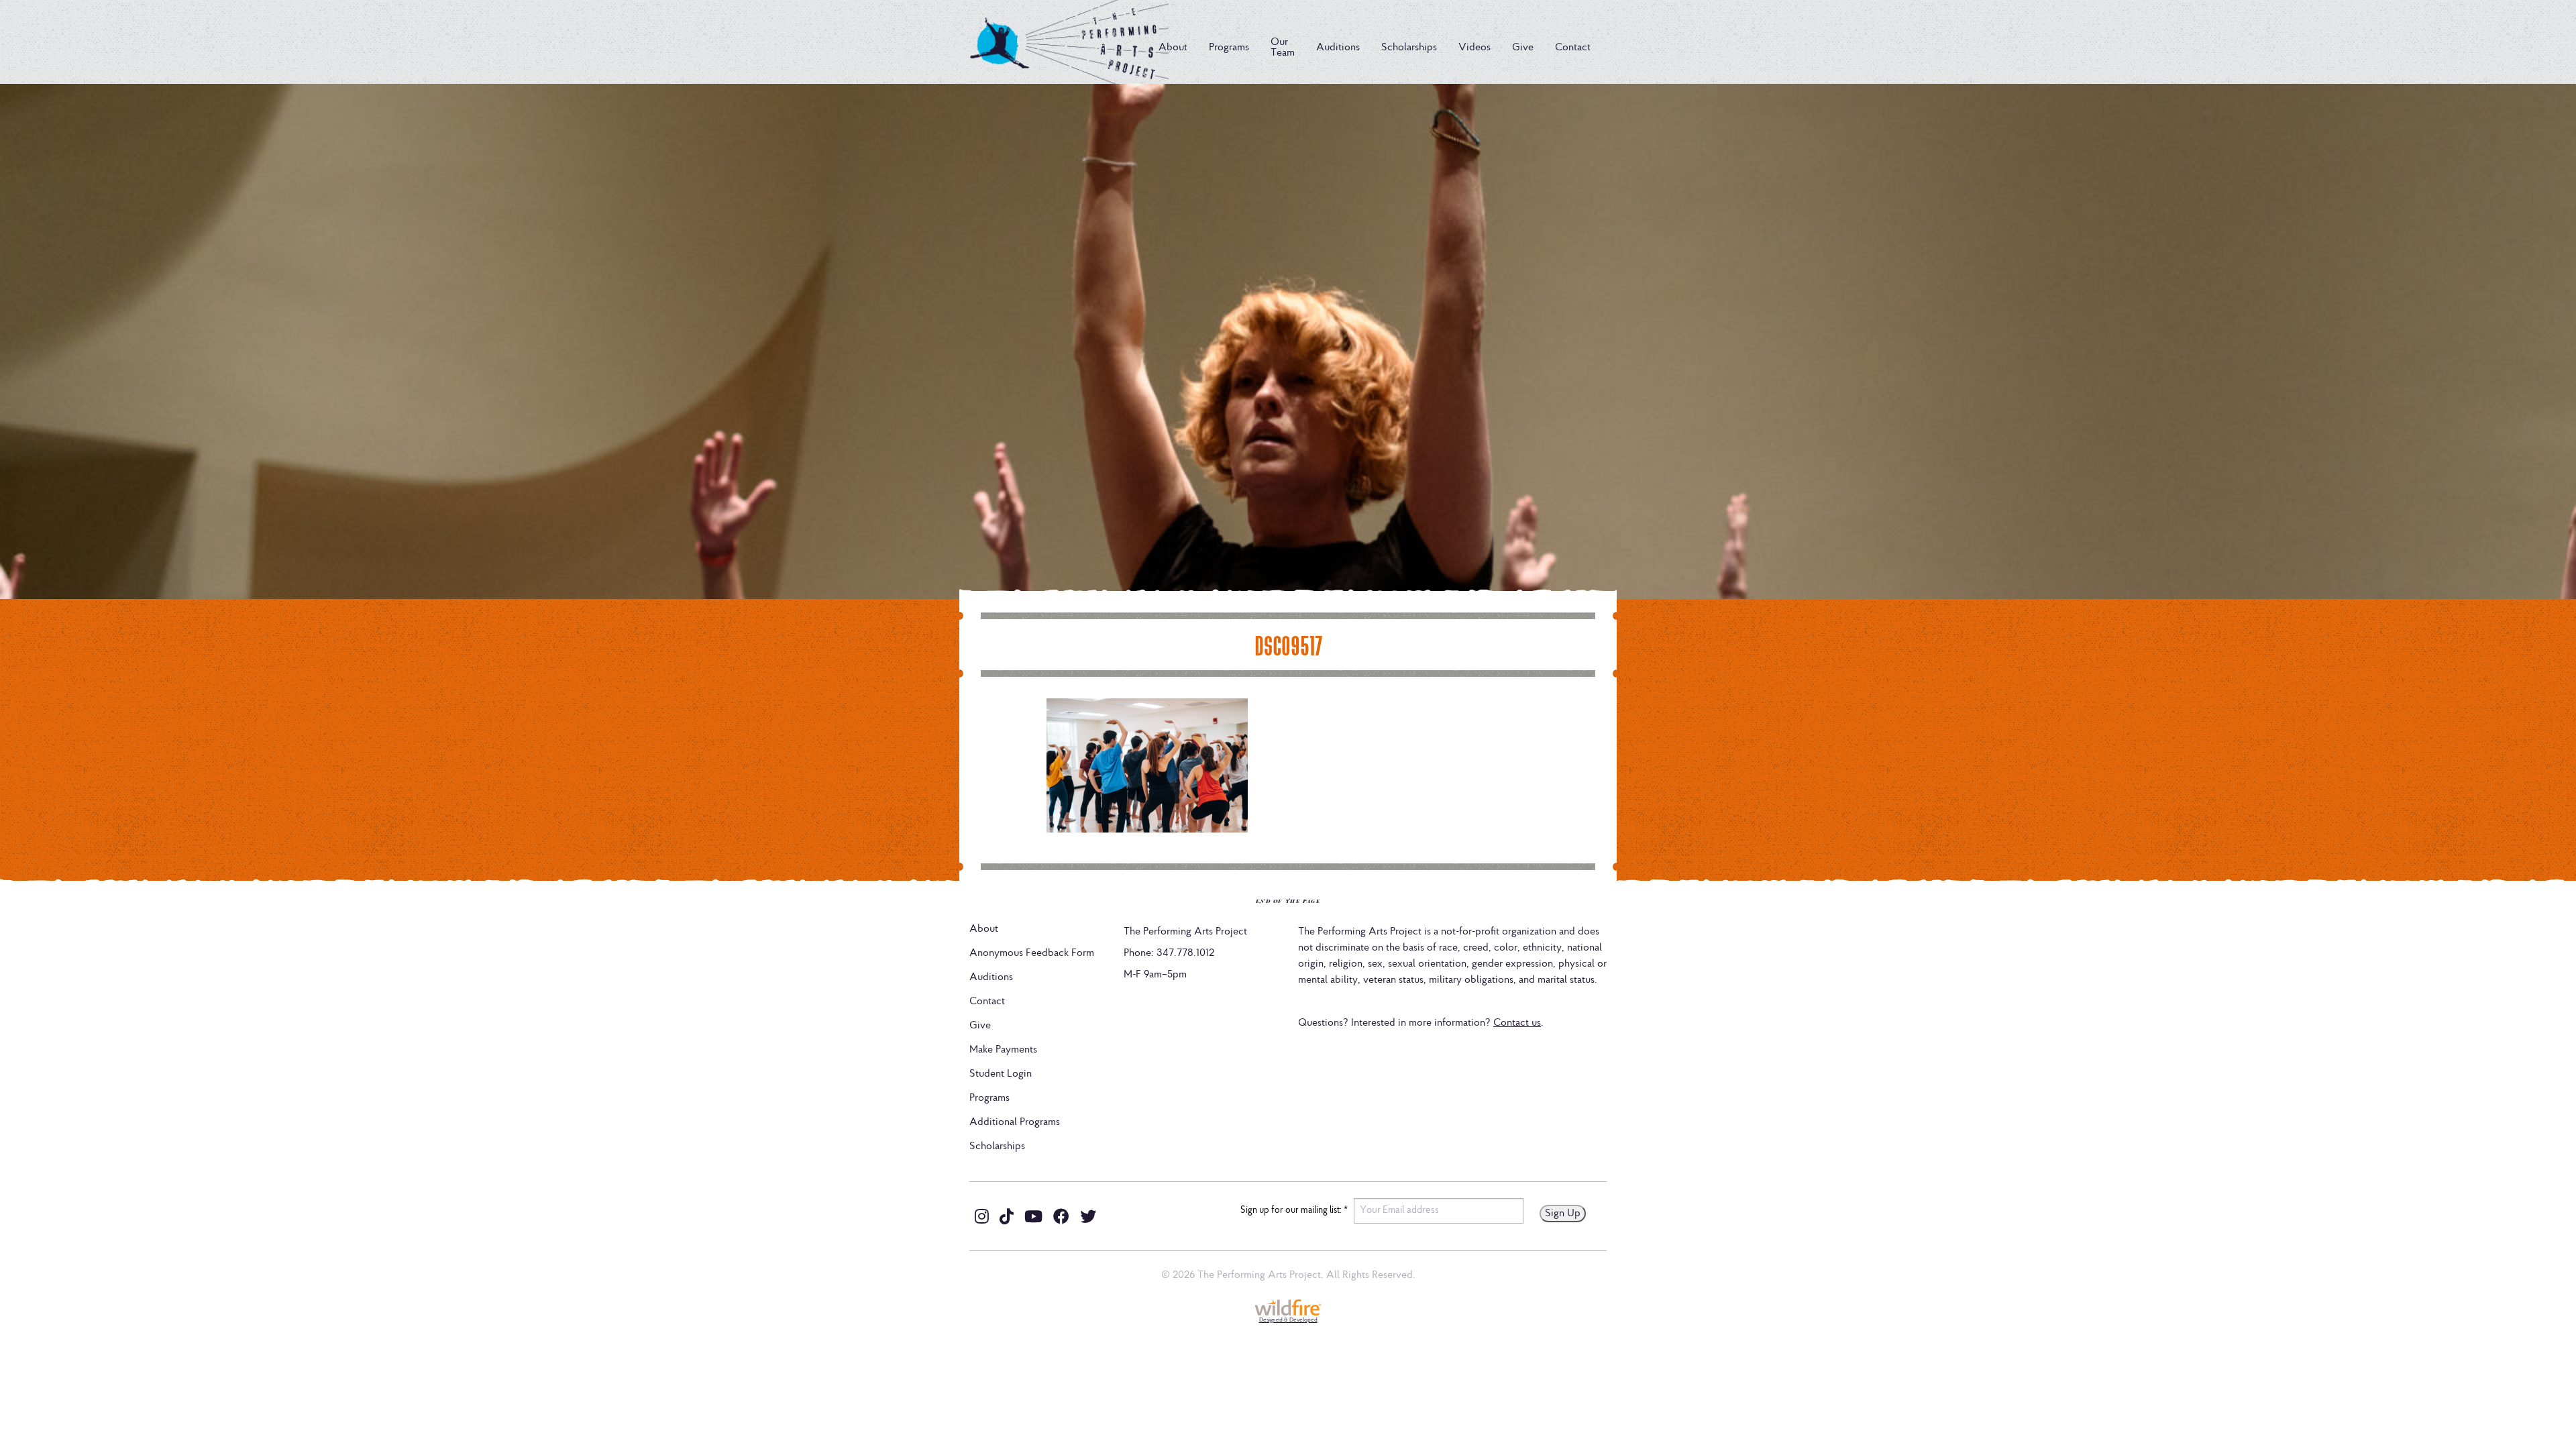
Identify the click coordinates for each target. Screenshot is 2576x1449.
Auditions (1338, 48)
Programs (1229, 48)
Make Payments (1003, 1050)
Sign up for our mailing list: (1294, 1211)
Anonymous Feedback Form (1032, 953)
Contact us (1517, 1023)
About (1173, 48)
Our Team (1283, 48)
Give (1523, 48)
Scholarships (1409, 48)
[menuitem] (1173, 48)
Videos (1474, 48)
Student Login (1001, 1074)
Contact (1573, 48)
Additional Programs (1015, 1122)
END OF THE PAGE (1288, 901)
